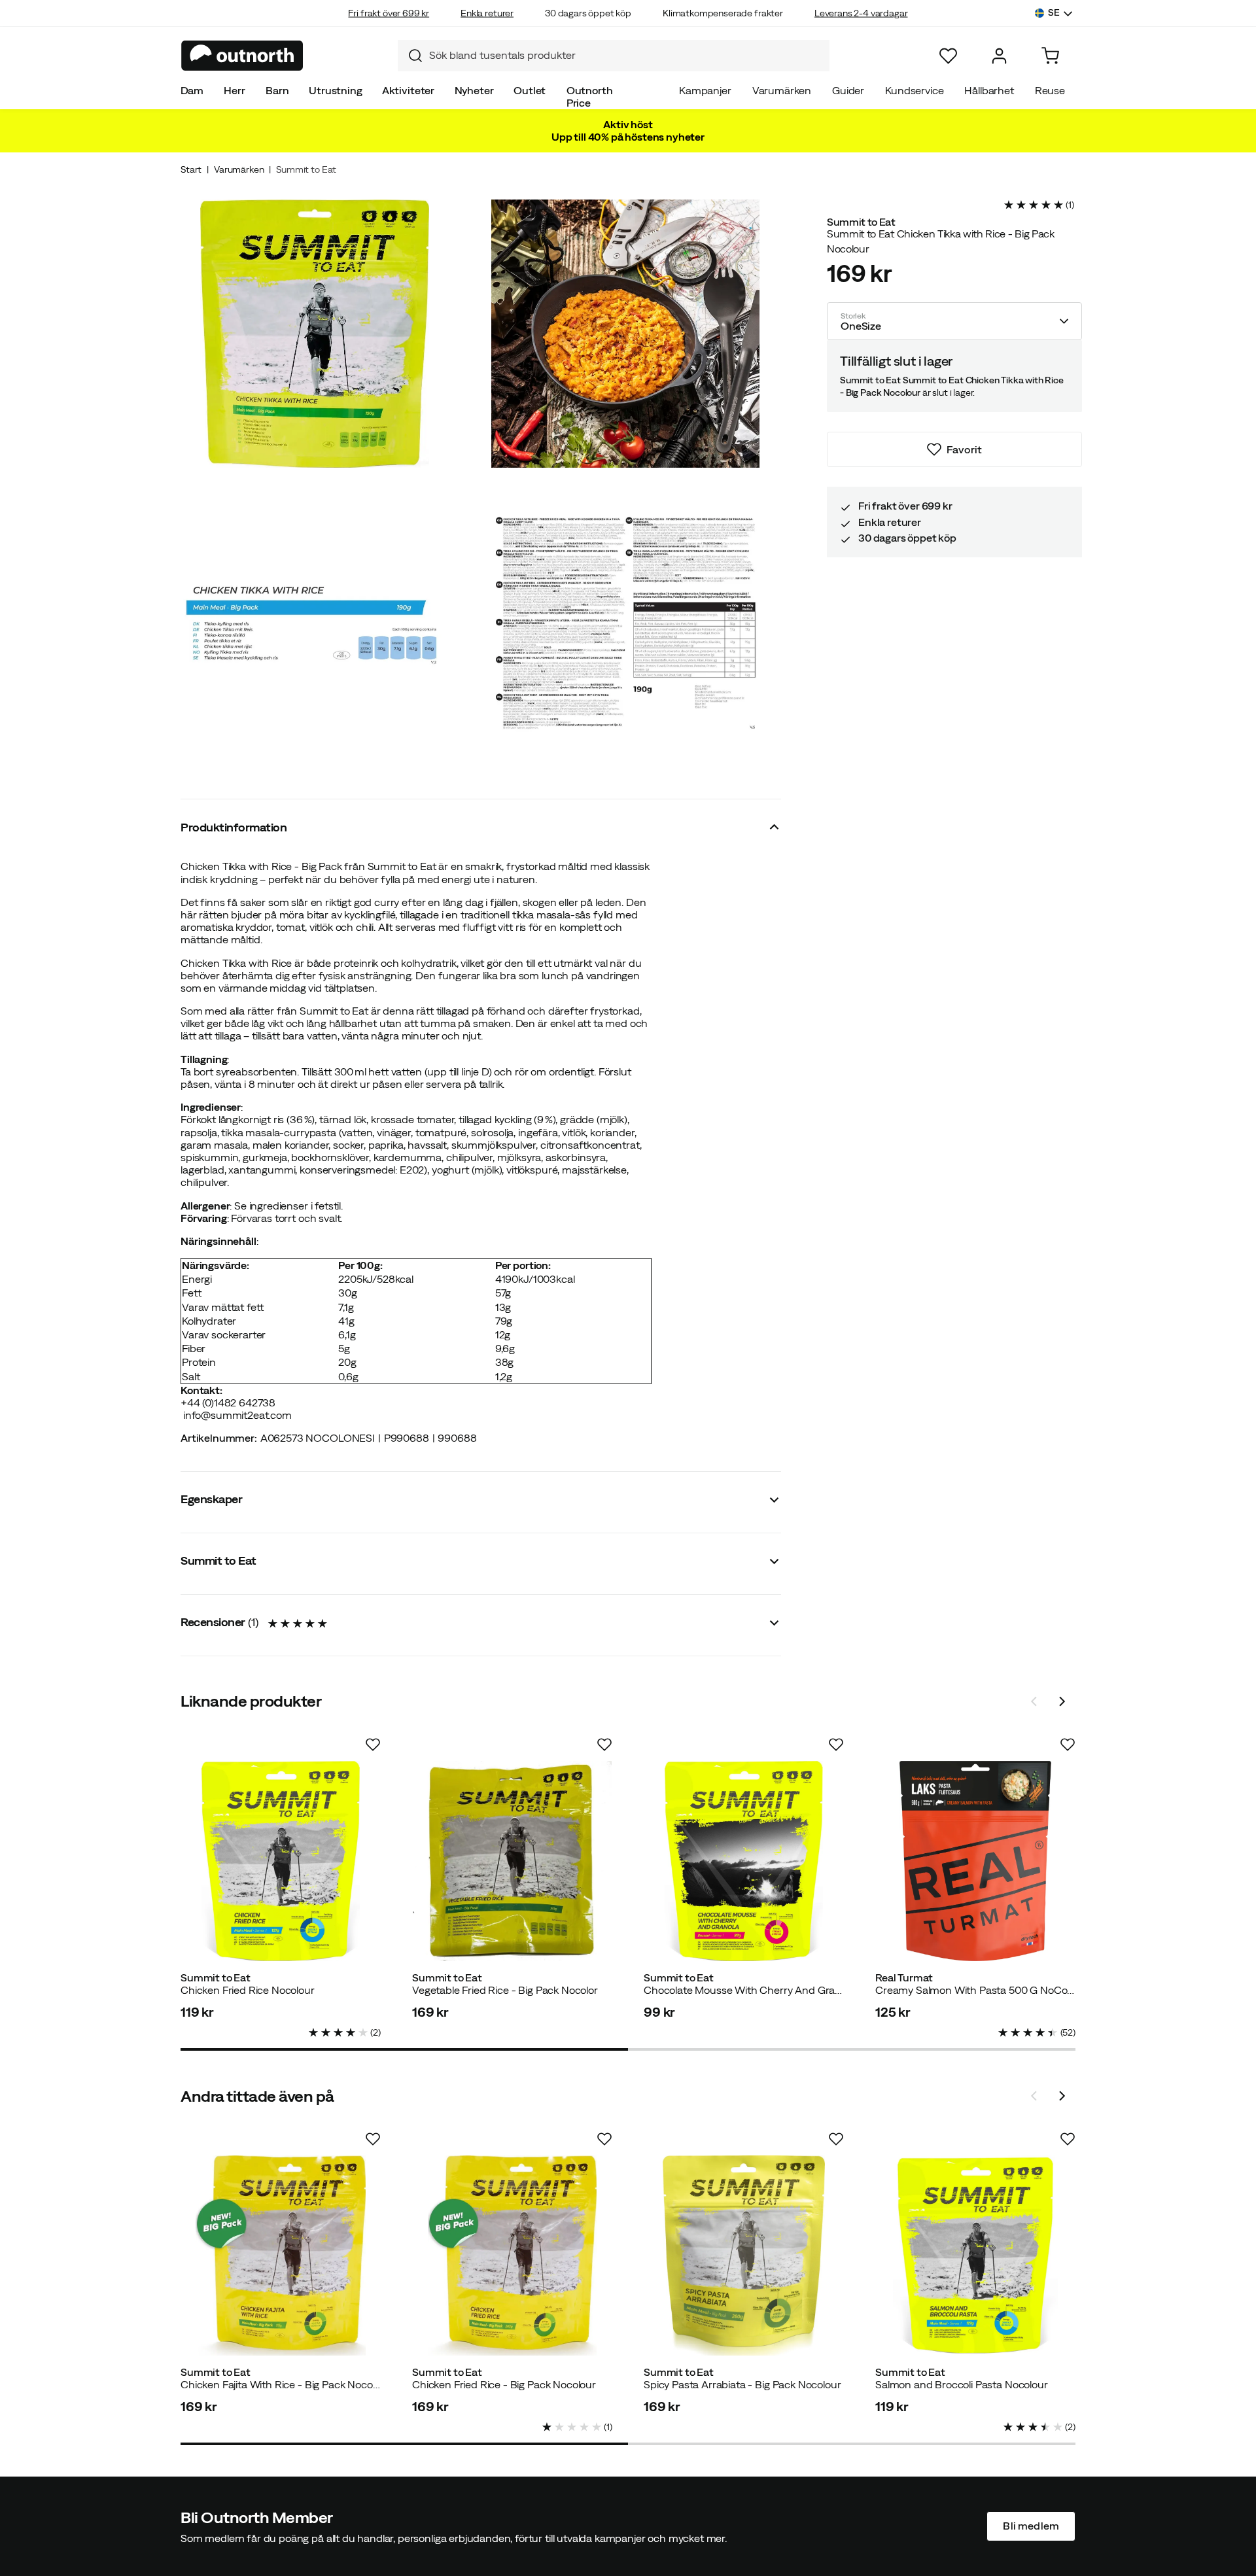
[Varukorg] (1050, 56)
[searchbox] (626, 55)
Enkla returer (487, 13)
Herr (234, 90)
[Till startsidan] (242, 56)
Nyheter (474, 90)
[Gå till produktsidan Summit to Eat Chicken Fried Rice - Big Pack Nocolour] (512, 2255)
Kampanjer (705, 90)
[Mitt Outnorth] (999, 56)
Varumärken (782, 90)
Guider (848, 90)
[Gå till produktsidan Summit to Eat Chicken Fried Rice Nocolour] (281, 1861)
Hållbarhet (989, 90)
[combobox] (614, 56)
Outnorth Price (590, 96)
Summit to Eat (306, 169)
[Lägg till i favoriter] (373, 1745)
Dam (192, 90)
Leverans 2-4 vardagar (861, 13)
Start (191, 169)
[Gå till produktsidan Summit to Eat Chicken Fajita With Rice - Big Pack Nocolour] (281, 2255)
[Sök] (410, 56)
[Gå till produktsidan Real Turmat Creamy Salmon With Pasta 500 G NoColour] (975, 1861)
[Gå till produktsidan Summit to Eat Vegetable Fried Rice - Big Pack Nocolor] (512, 1861)
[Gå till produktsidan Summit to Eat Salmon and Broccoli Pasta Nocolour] (975, 2255)
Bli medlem (1031, 2526)
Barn (277, 90)
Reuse (1050, 90)
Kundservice (914, 90)
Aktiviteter (408, 90)
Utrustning (335, 90)
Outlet (530, 90)
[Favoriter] (948, 56)
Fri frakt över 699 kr (389, 13)
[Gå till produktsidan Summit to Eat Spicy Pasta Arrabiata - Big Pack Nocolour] (744, 2255)
